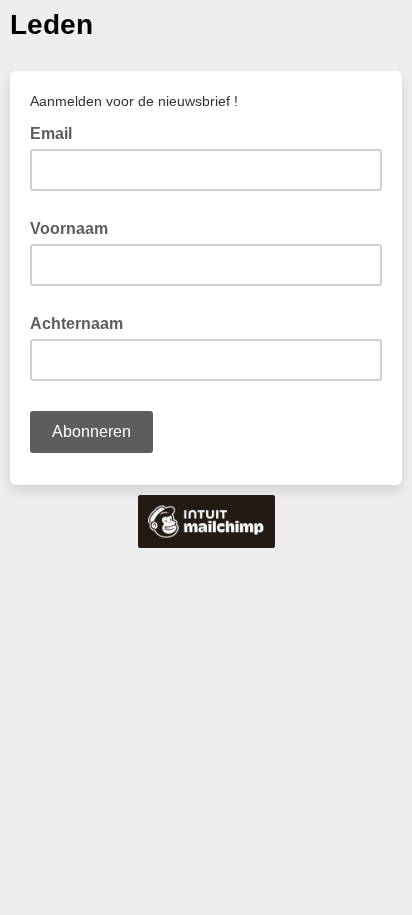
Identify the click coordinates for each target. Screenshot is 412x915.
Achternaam (76, 323)
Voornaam (69, 228)
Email (57, 132)
